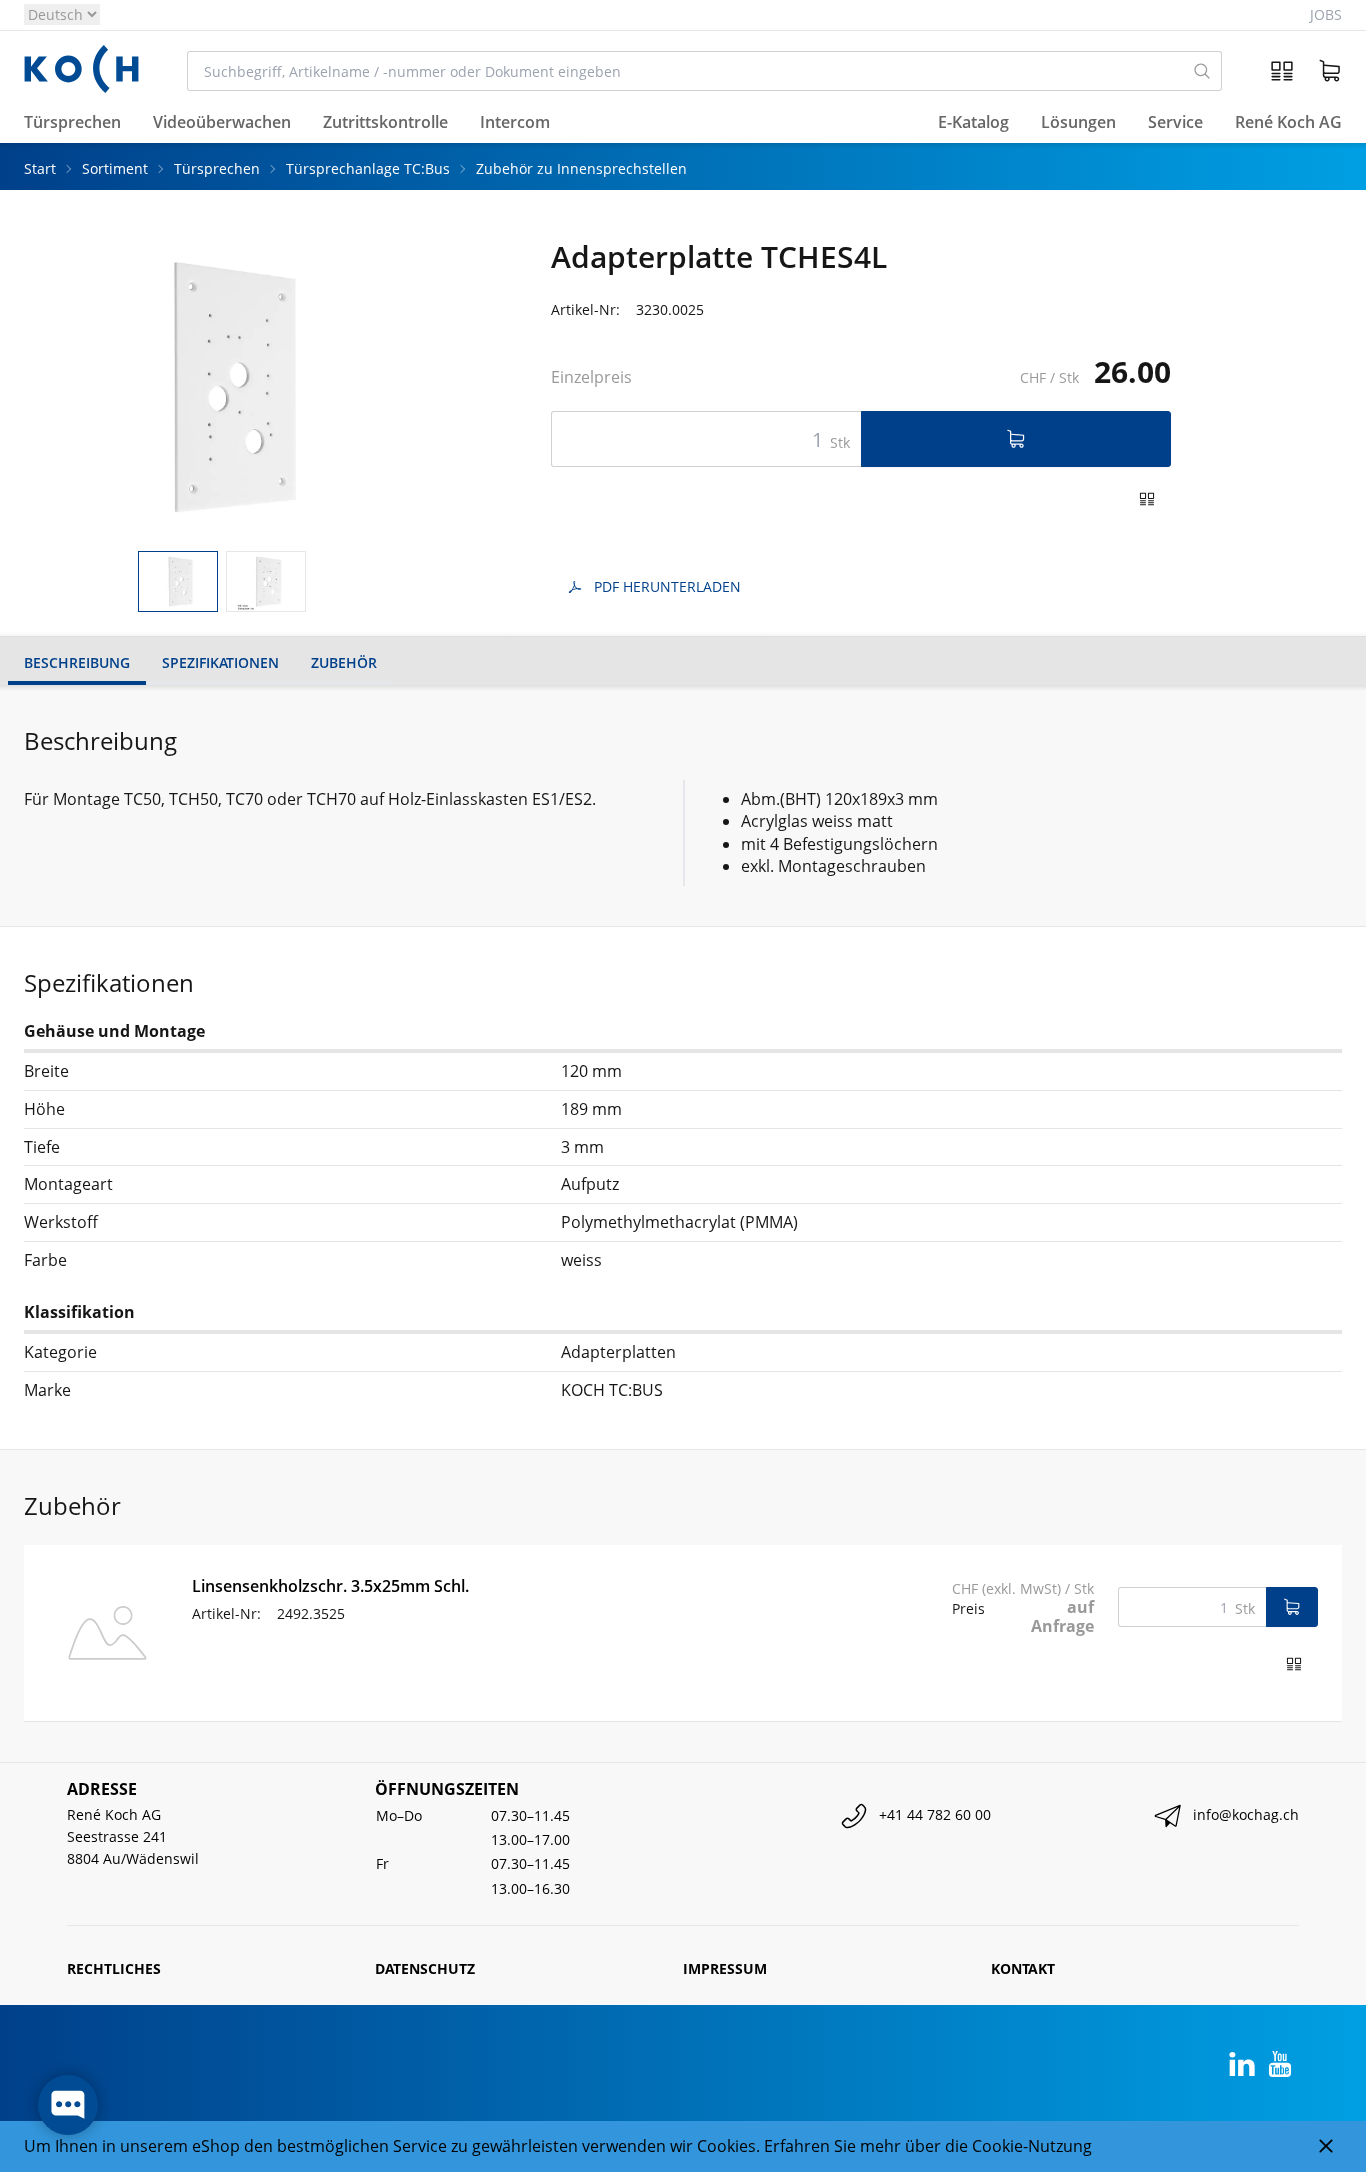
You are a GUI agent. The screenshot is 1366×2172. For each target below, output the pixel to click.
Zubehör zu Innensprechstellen (581, 168)
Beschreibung (77, 662)
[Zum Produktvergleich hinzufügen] (1147, 499)
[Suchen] (1202, 71)
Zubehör (344, 662)
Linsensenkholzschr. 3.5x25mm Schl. (330, 1586)
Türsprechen (217, 168)
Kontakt (1023, 1968)
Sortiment (115, 168)
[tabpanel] (221, 387)
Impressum (725, 1968)
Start (40, 168)
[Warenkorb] (1330, 71)
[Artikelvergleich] (1282, 71)
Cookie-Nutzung (1032, 2146)
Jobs (1326, 14)
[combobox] (685, 71)
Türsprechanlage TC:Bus (368, 168)
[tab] (178, 581)
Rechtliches (114, 1968)
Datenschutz (425, 1968)
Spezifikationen (220, 662)
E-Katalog (973, 123)
